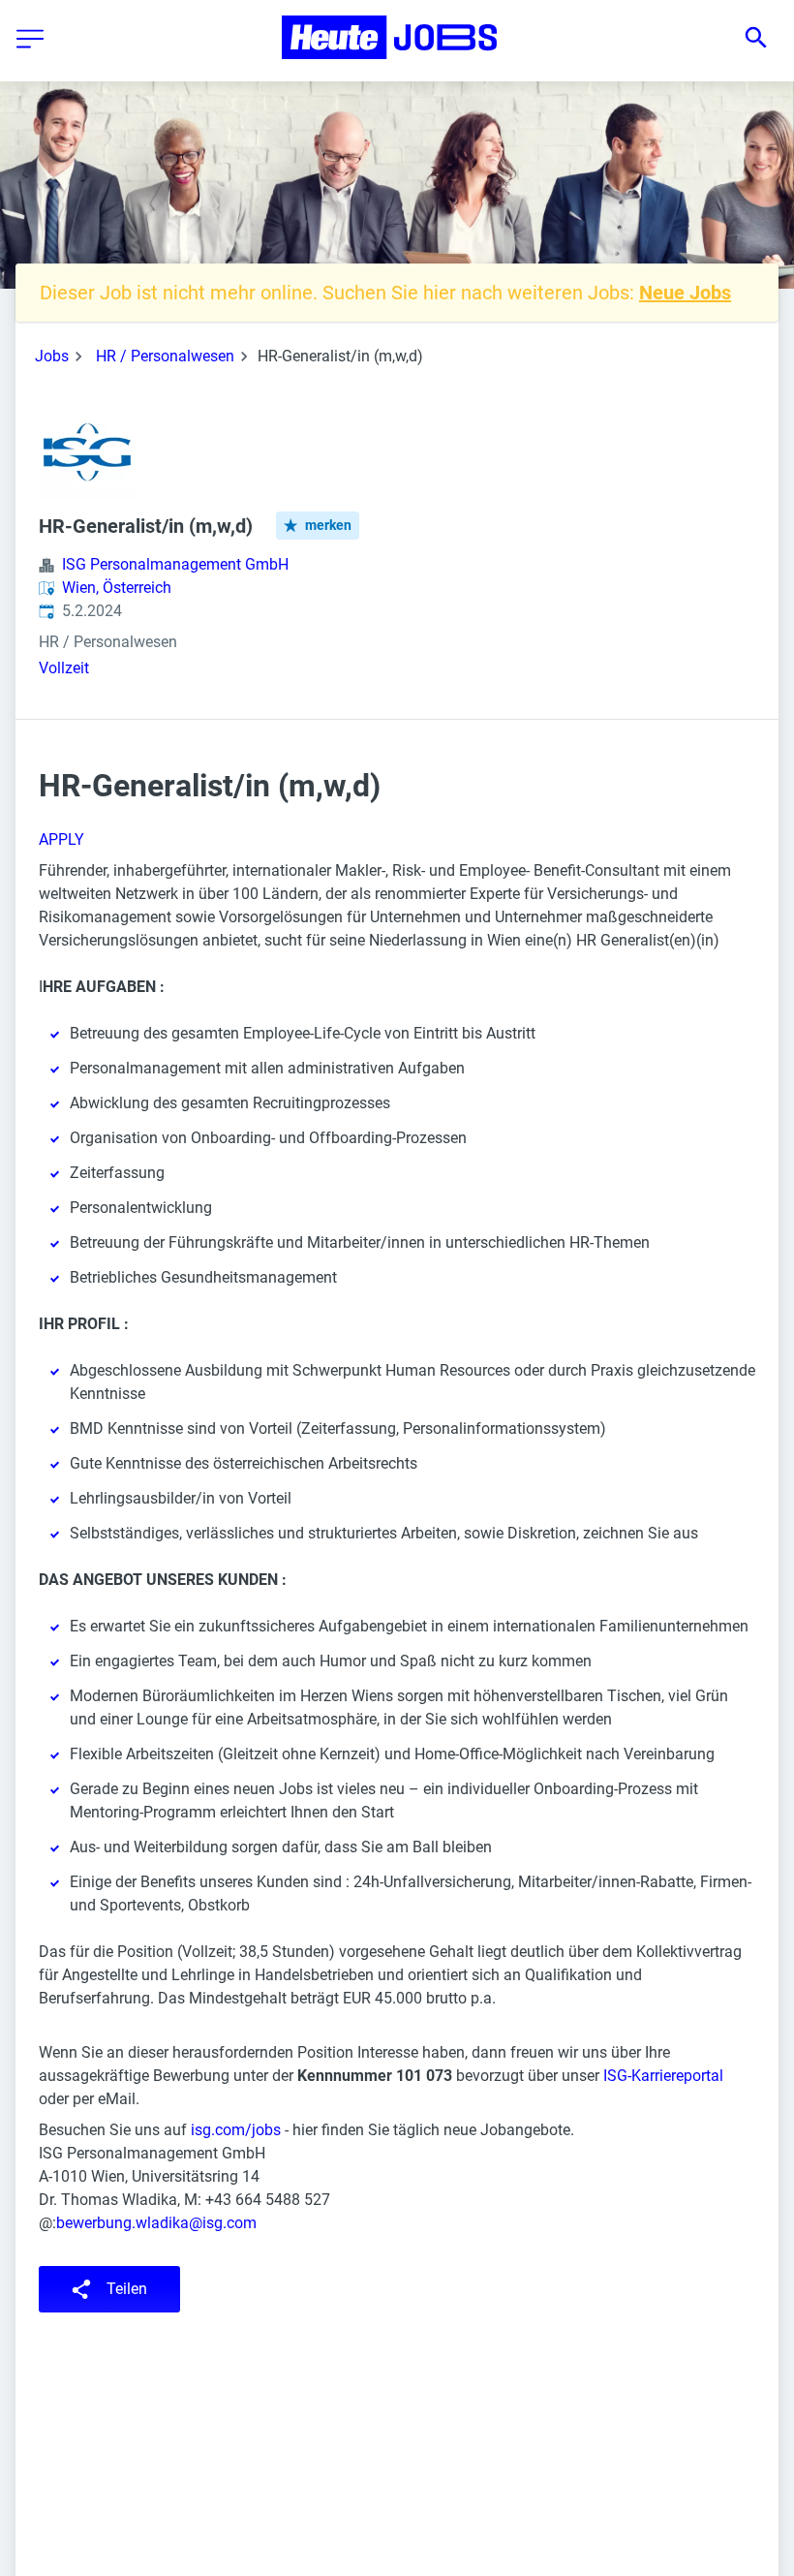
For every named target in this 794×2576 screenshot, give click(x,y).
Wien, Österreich (117, 588)
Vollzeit (64, 668)
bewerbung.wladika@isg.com (156, 2223)
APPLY (61, 839)
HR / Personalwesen (165, 356)
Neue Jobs (685, 293)
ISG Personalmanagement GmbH (175, 564)
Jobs (52, 356)
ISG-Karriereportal (663, 2076)
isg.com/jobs (236, 2130)
